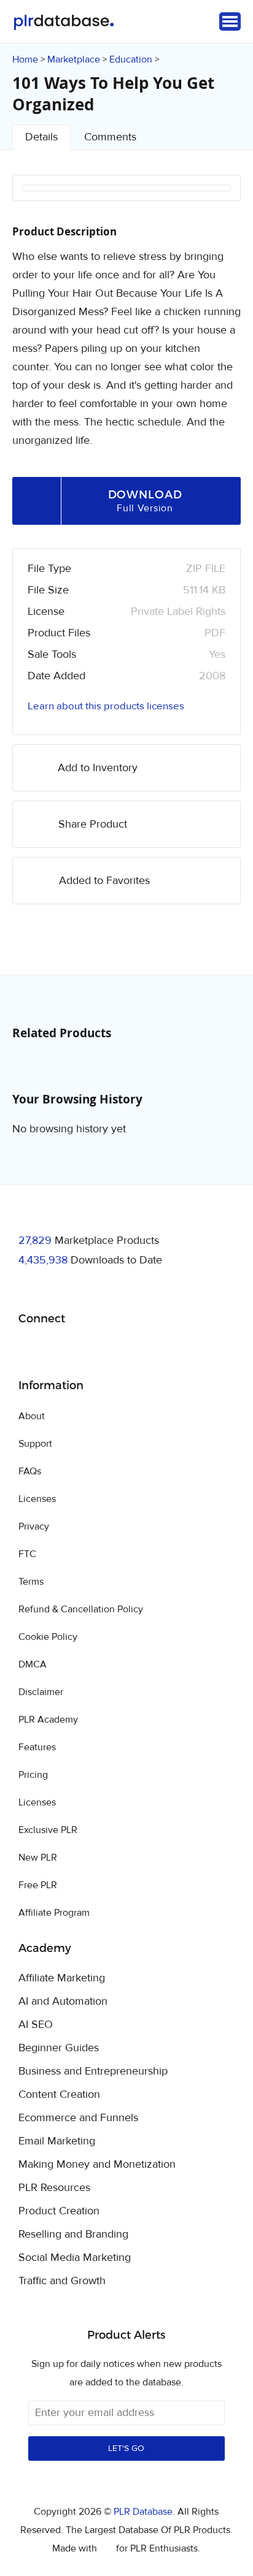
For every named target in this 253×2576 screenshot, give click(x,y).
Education (131, 59)
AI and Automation (63, 2002)
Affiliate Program (54, 1913)
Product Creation (59, 2211)
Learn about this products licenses (106, 706)
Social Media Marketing (75, 2258)
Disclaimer (41, 1692)
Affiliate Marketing (62, 1978)
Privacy (34, 1526)
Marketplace (74, 59)
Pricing (33, 1775)
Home (25, 59)
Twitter (59, 1350)
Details (41, 137)
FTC (27, 1554)
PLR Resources (54, 2188)
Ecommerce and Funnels (78, 2118)
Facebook (30, 1350)
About (32, 1416)
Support (35, 1444)
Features (37, 1747)
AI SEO (36, 2025)
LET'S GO (126, 2448)
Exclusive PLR (48, 1830)
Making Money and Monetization (97, 2165)
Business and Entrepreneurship (93, 2071)
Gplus (88, 1350)
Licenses (37, 1499)
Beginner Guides (59, 2048)
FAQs (30, 1471)
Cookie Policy (48, 1637)
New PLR (38, 1858)
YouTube (116, 1350)
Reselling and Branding (73, 2235)
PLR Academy (48, 1720)
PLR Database (64, 22)
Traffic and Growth (62, 2281)
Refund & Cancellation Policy (81, 1609)
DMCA (33, 1664)
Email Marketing (57, 2141)
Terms (31, 1582)
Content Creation (59, 2095)
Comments (110, 137)
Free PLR (38, 1885)
